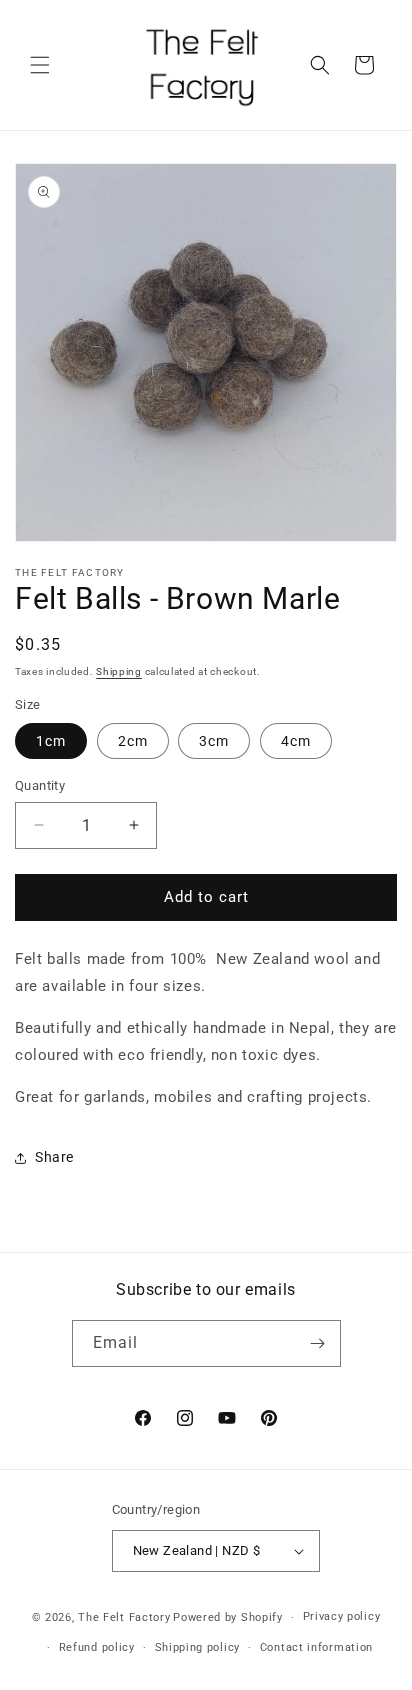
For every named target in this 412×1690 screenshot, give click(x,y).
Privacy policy (342, 1616)
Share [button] (54, 1157)
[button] (40, 65)
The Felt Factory (124, 1617)
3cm (214, 741)
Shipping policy (198, 1647)
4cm (296, 741)
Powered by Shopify (228, 1617)
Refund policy (97, 1647)
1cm (51, 741)
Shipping (119, 671)
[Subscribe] (318, 1343)
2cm (133, 741)
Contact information (316, 1647)
